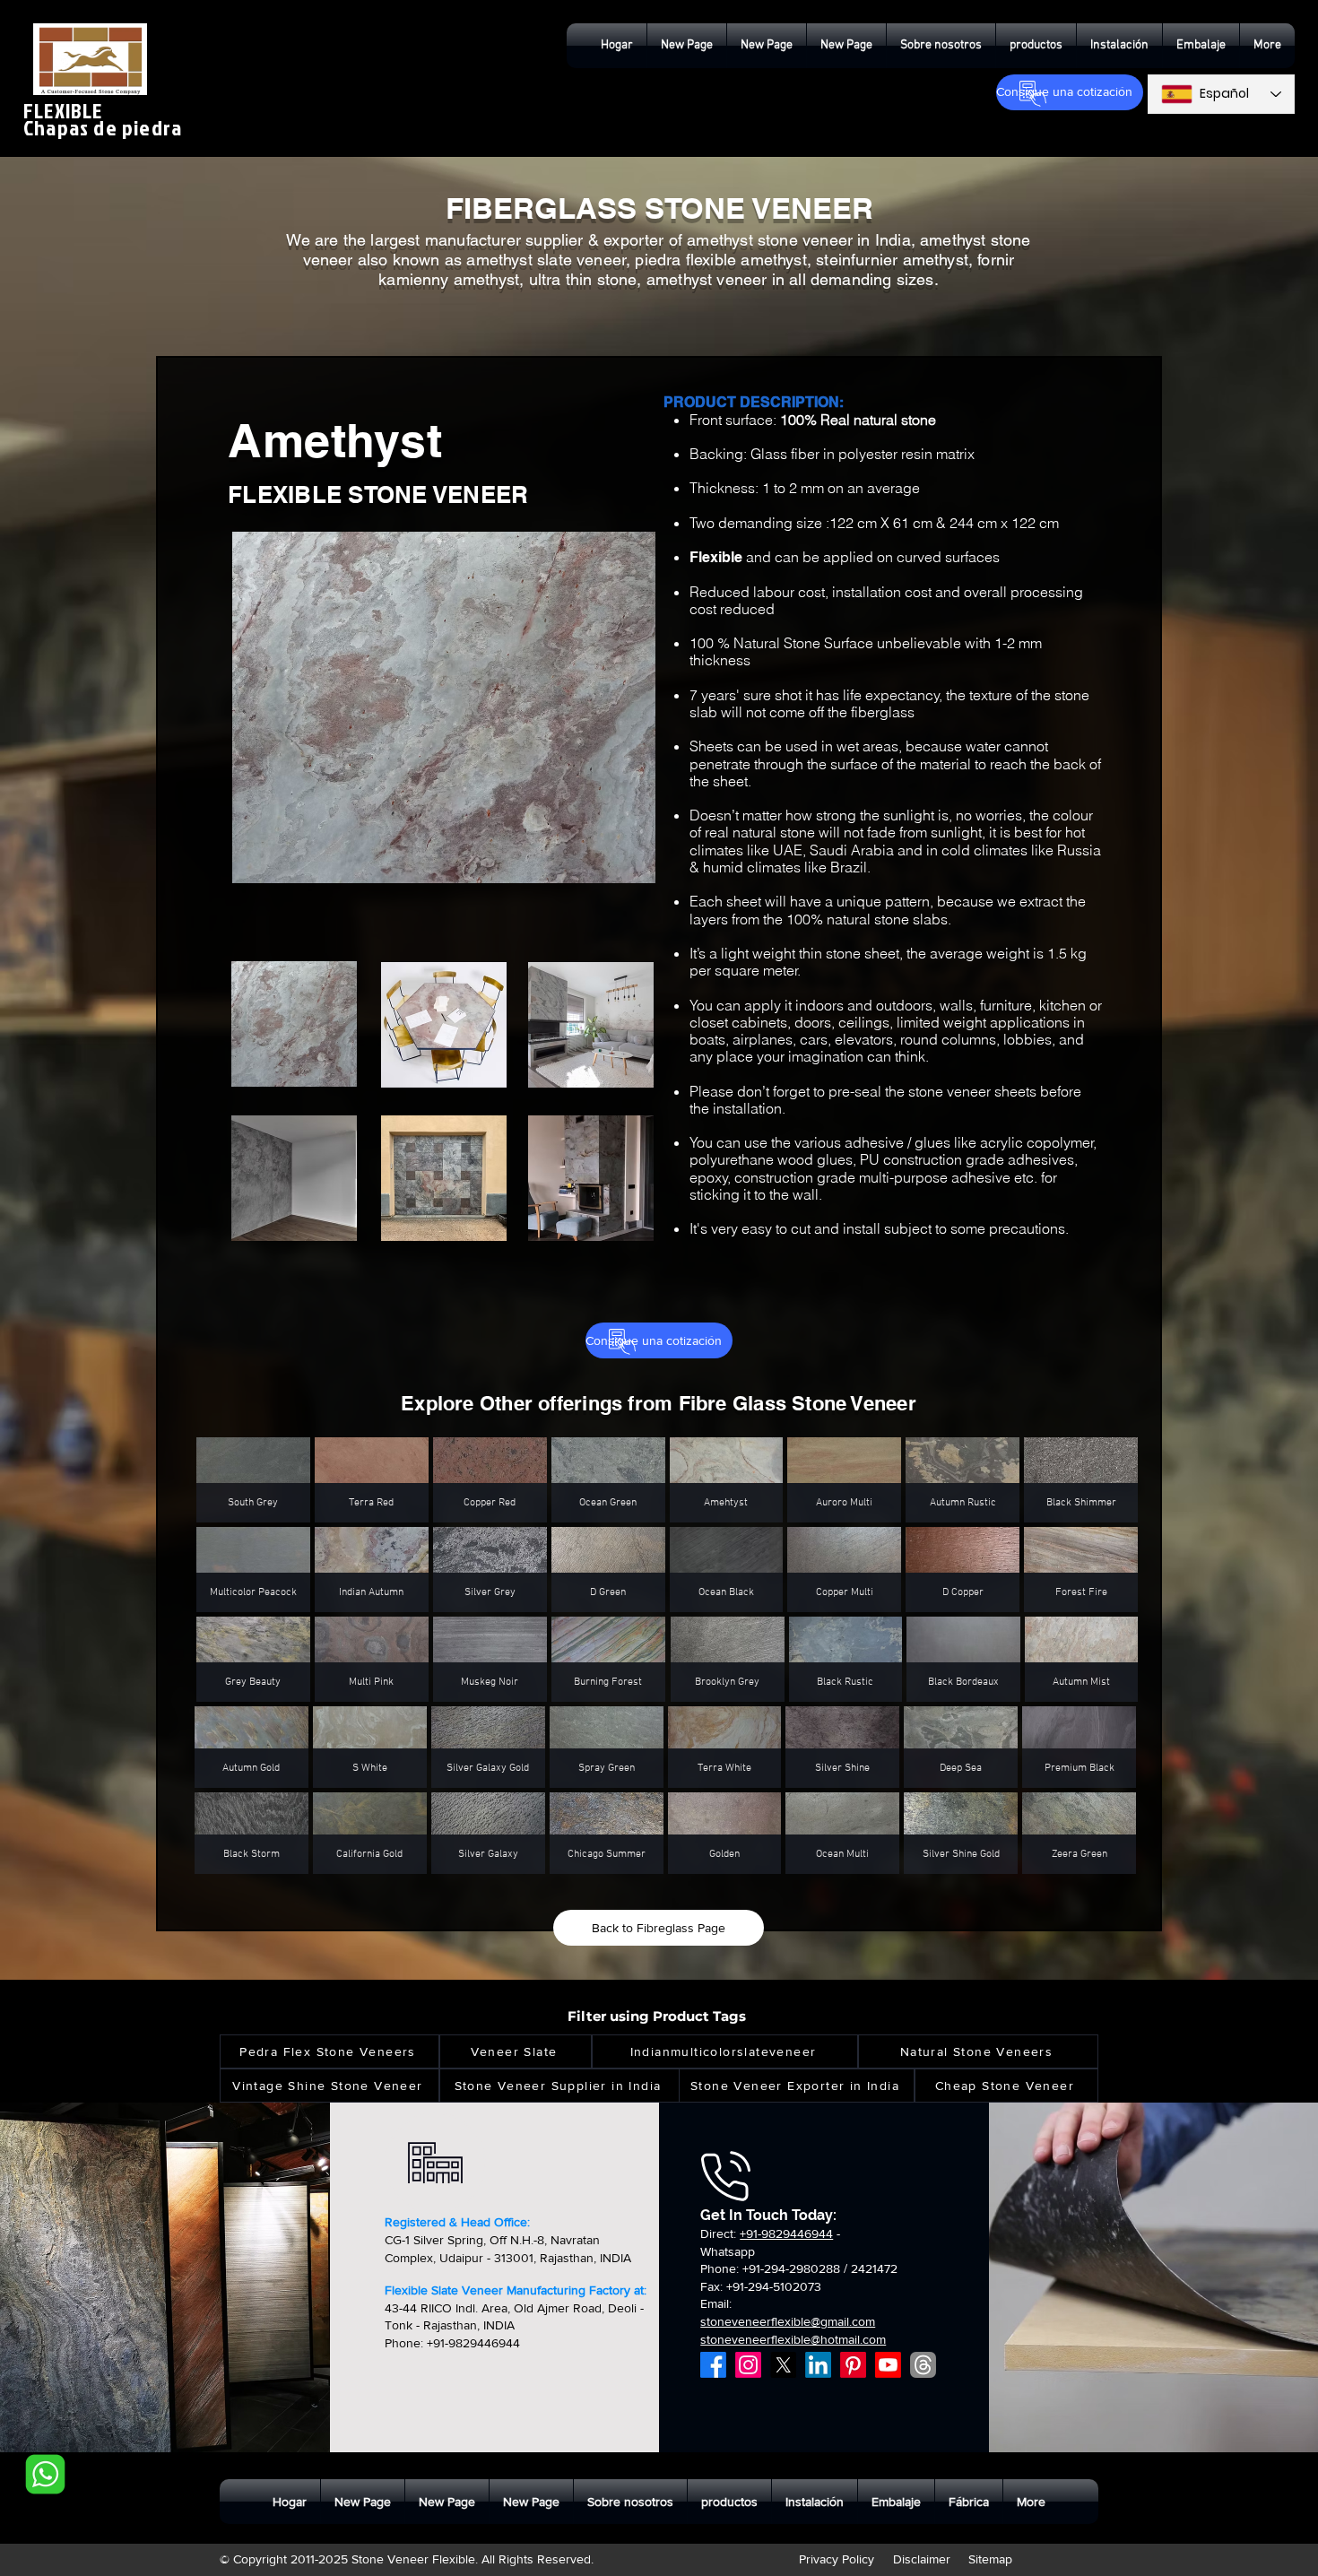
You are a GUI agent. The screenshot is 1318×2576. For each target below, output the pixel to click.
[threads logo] (923, 2365)
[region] (345, 1038)
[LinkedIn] (818, 2365)
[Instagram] (748, 2365)
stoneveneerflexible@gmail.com (788, 2321)
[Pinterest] (853, 2365)
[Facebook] (713, 2365)
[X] (783, 2365)
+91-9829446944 (786, 2233)
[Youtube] (888, 2365)
